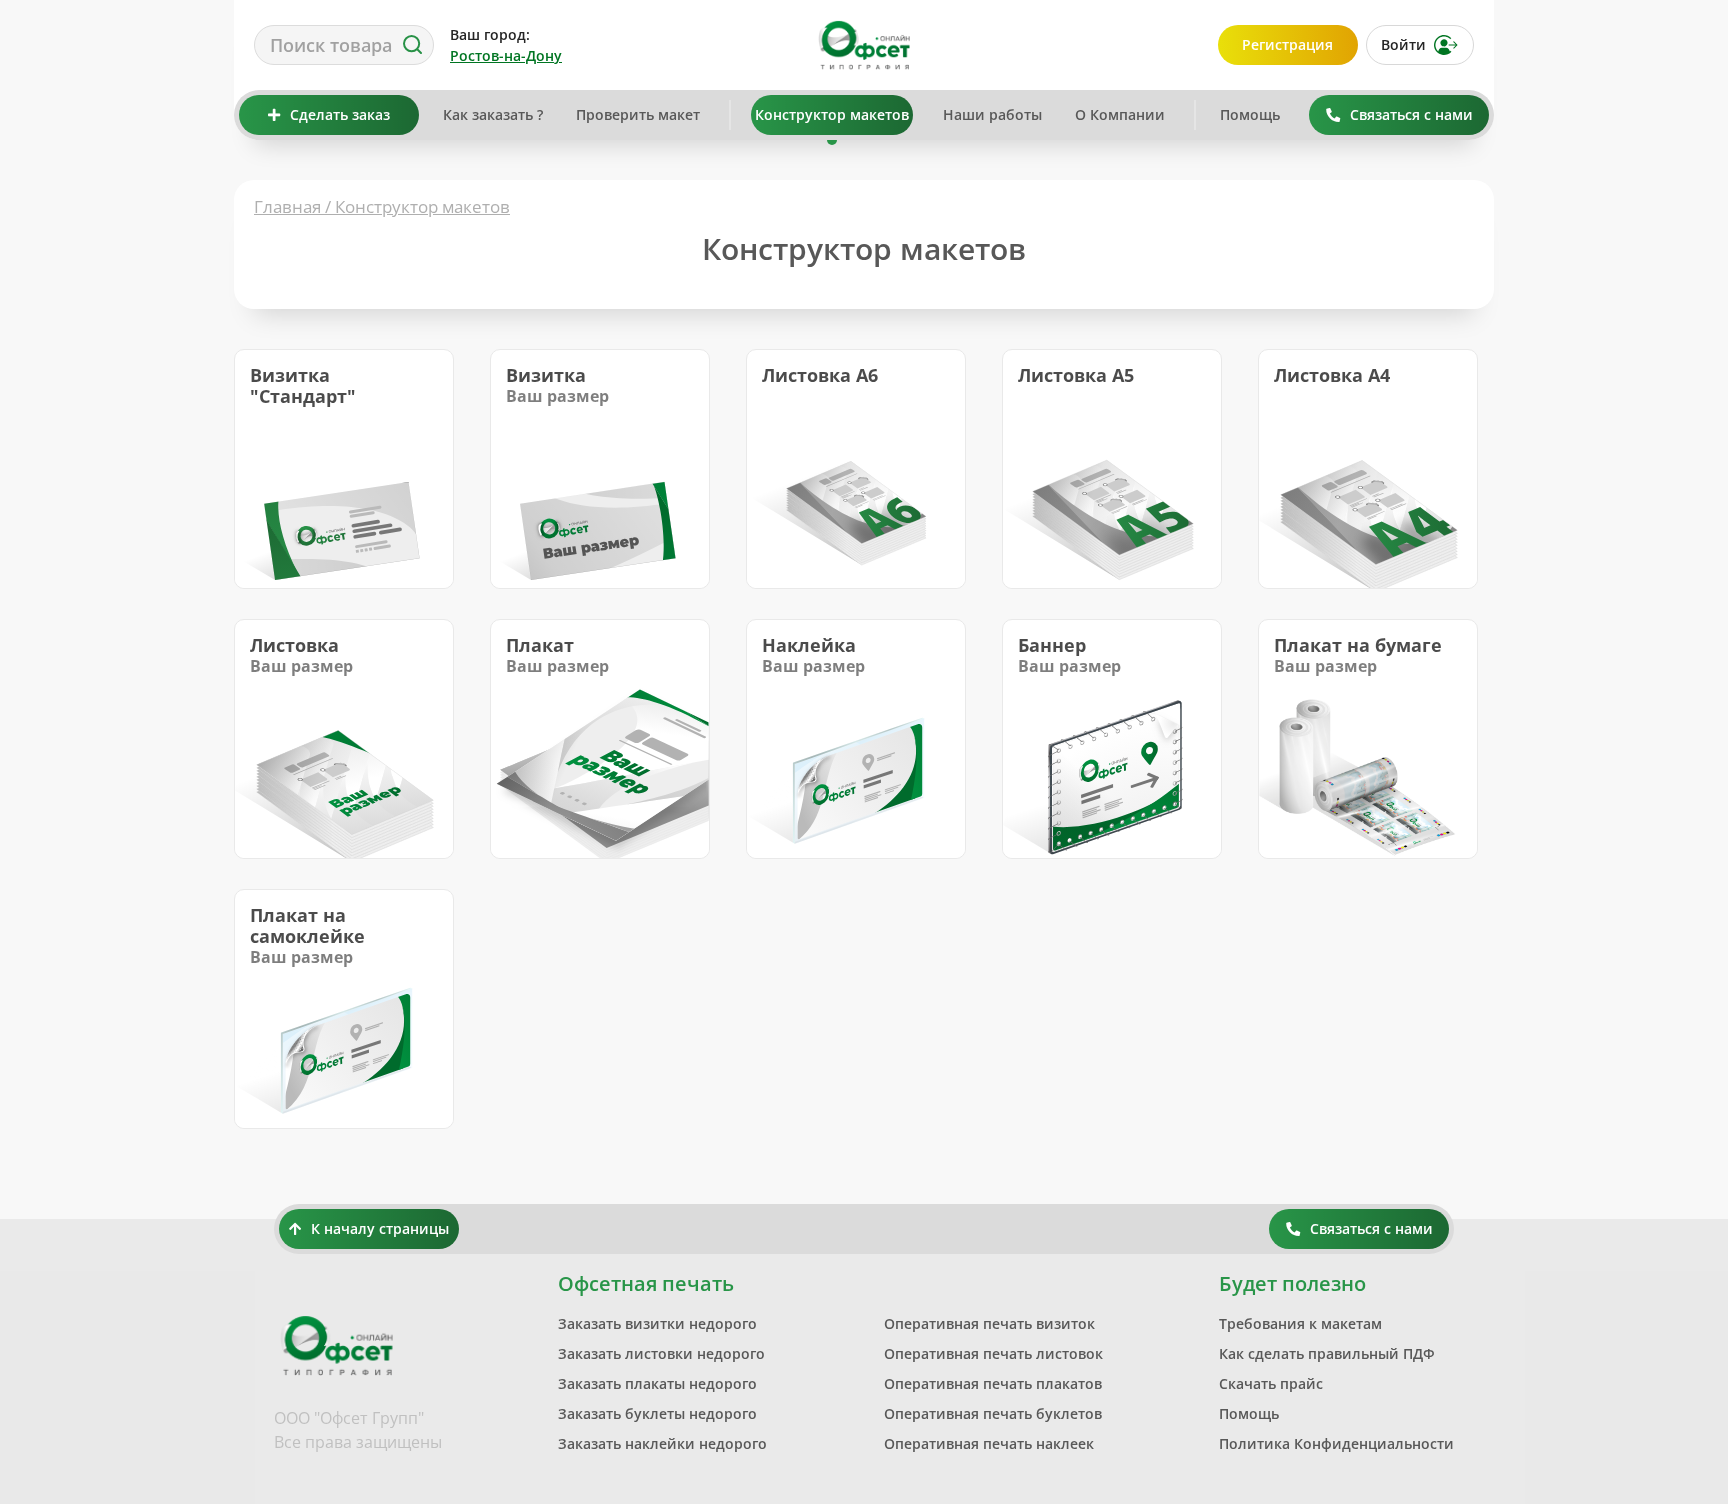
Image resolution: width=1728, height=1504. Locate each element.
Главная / (294, 206)
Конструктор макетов (832, 114)
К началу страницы (380, 1228)
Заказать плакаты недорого (657, 1383)
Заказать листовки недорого (661, 1353)
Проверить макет (638, 114)
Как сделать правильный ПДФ (1327, 1353)
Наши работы (992, 114)
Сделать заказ (340, 114)
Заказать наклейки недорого (662, 1443)
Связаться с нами (1411, 114)
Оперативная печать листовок (993, 1353)
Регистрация (1287, 44)
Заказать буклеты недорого (657, 1413)
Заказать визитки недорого (657, 1323)
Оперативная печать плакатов (993, 1383)
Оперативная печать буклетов (993, 1413)
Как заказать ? (493, 114)
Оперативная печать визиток (989, 1323)
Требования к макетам (1300, 1323)
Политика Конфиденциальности (1336, 1443)
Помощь (1250, 114)
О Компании (1120, 114)
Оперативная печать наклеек (989, 1443)
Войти (1403, 44)
